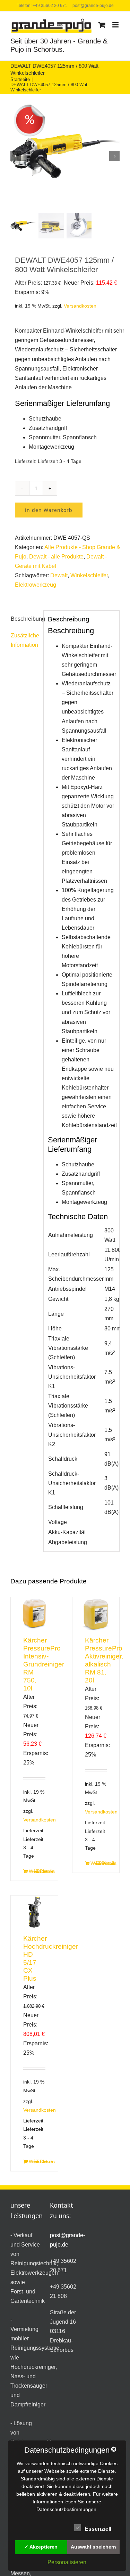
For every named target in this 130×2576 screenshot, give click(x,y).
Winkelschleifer (89, 575)
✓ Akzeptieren (41, 2547)
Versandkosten (80, 306)
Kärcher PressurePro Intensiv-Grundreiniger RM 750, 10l (44, 1664)
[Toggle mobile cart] (102, 25)
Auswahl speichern (93, 2547)
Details (42, 1871)
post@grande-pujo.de (93, 6)
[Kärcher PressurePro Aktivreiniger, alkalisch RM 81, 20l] (96, 1614)
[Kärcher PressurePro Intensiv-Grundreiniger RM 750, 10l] (34, 1614)
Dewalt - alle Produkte (56, 557)
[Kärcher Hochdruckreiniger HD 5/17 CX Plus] (34, 1912)
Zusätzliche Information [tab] (25, 640)
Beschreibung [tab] (25, 619)
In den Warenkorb (49, 510)
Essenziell (98, 2529)
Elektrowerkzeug (36, 585)
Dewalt (59, 575)
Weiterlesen (31, 1871)
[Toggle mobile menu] (116, 25)
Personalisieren (67, 2562)
